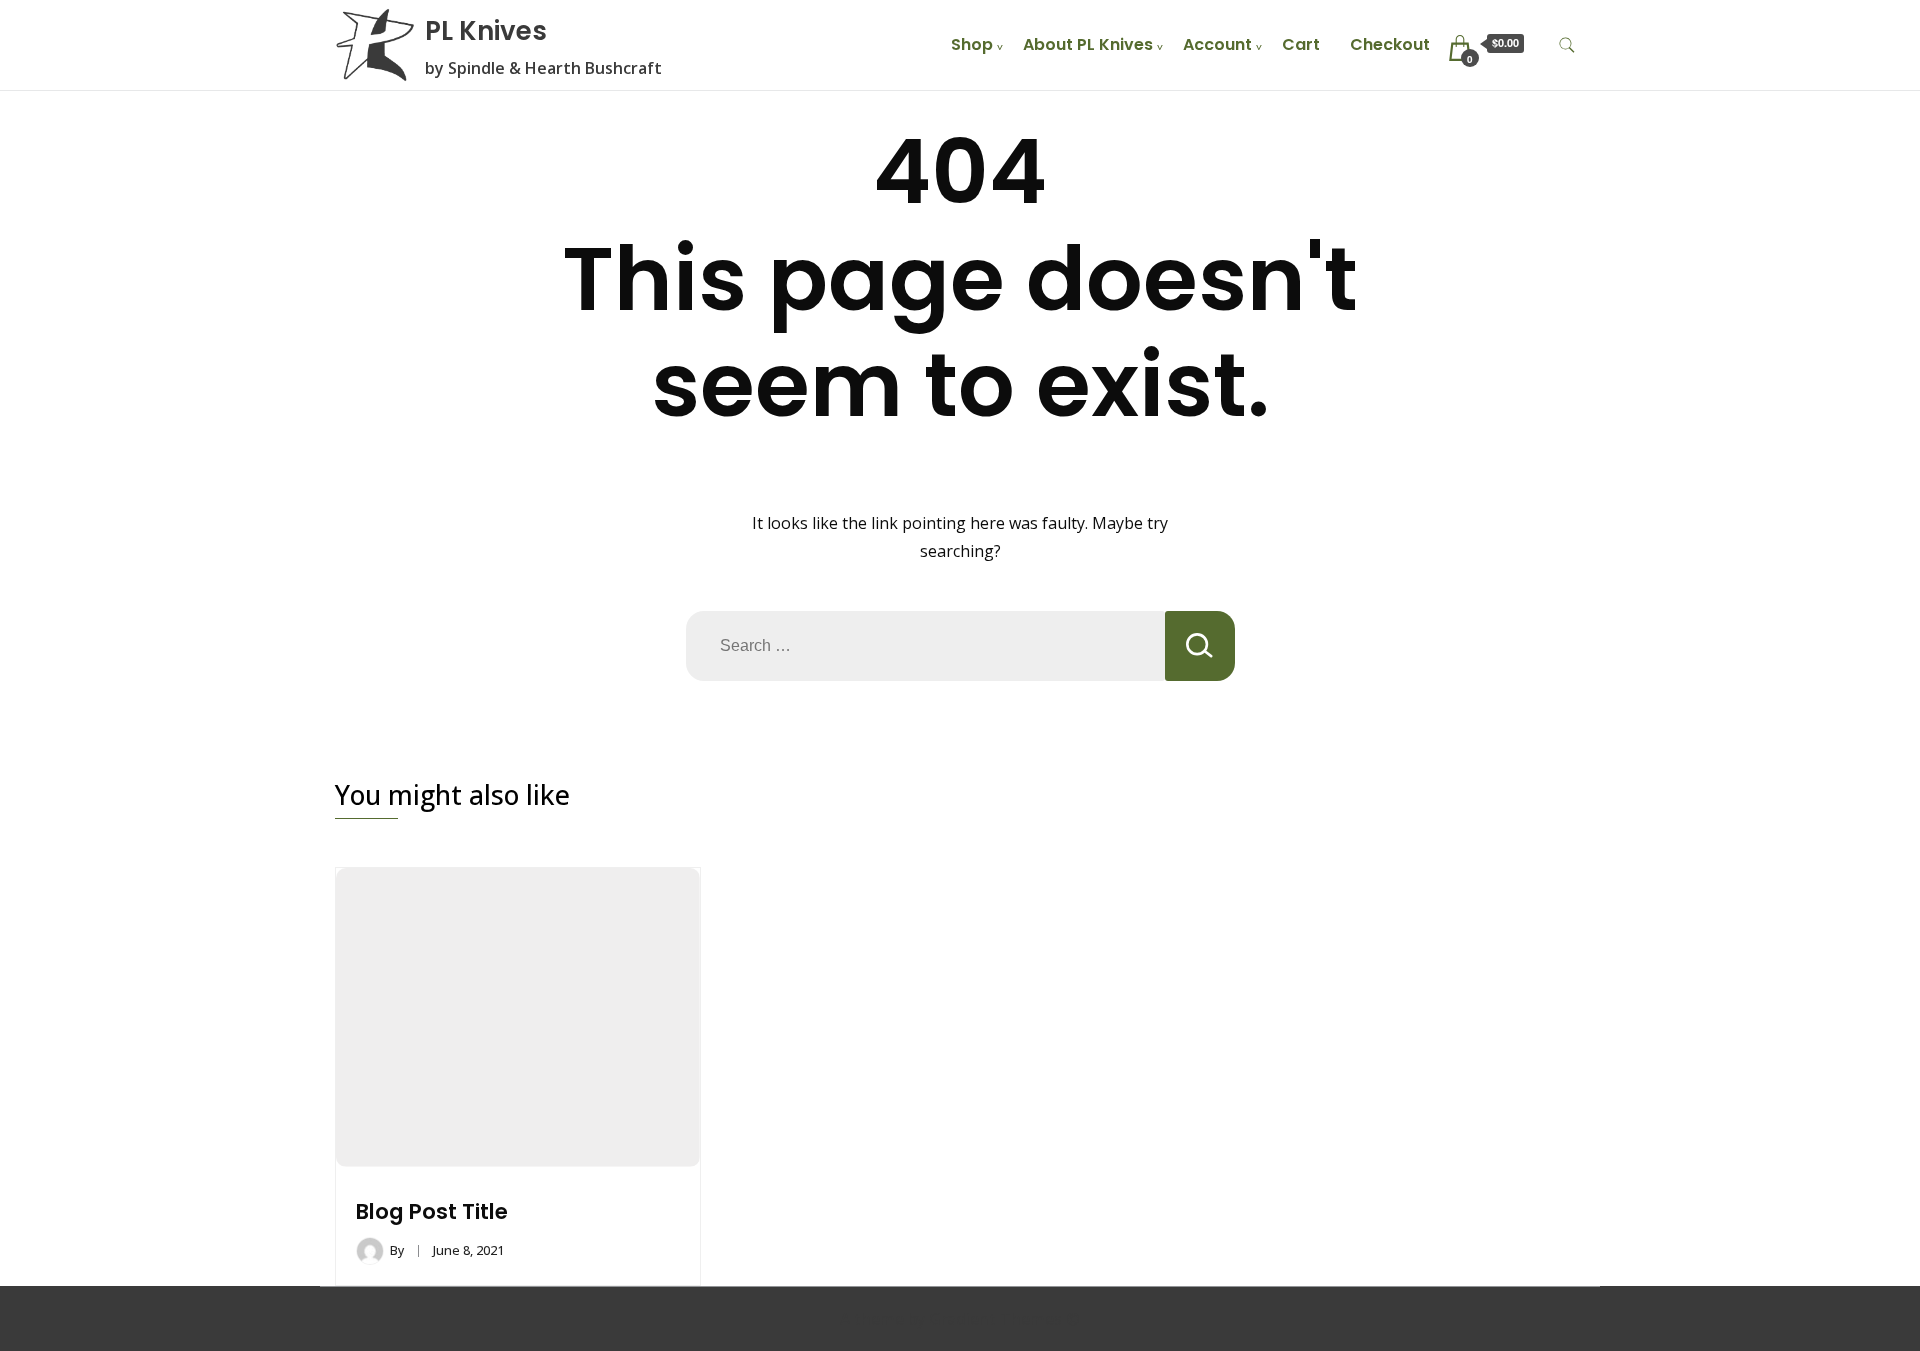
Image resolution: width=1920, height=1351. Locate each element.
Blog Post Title (432, 1211)
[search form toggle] (1567, 45)
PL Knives (486, 31)
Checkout (1390, 44)
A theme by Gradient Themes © (960, 1319)
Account (1217, 44)
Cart (1301, 44)
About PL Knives (1088, 44)
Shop (972, 44)
